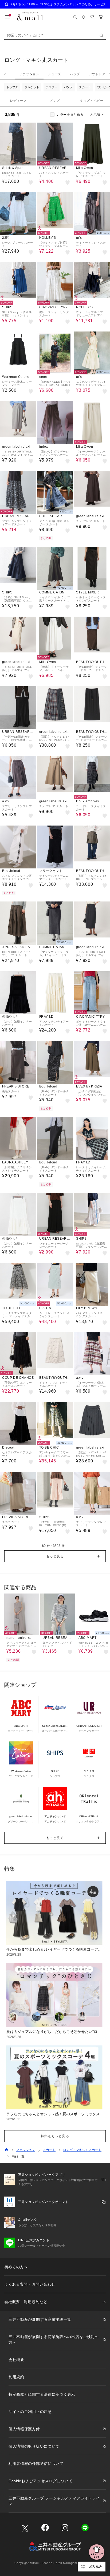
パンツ (68, 87)
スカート (85, 87)
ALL (7, 74)
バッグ (75, 74)
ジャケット (32, 87)
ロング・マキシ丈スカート (82, 2150)
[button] (55, 1556)
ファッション (29, 74)
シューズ (54, 74)
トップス (12, 87)
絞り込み (96, 2566)
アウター (52, 87)
